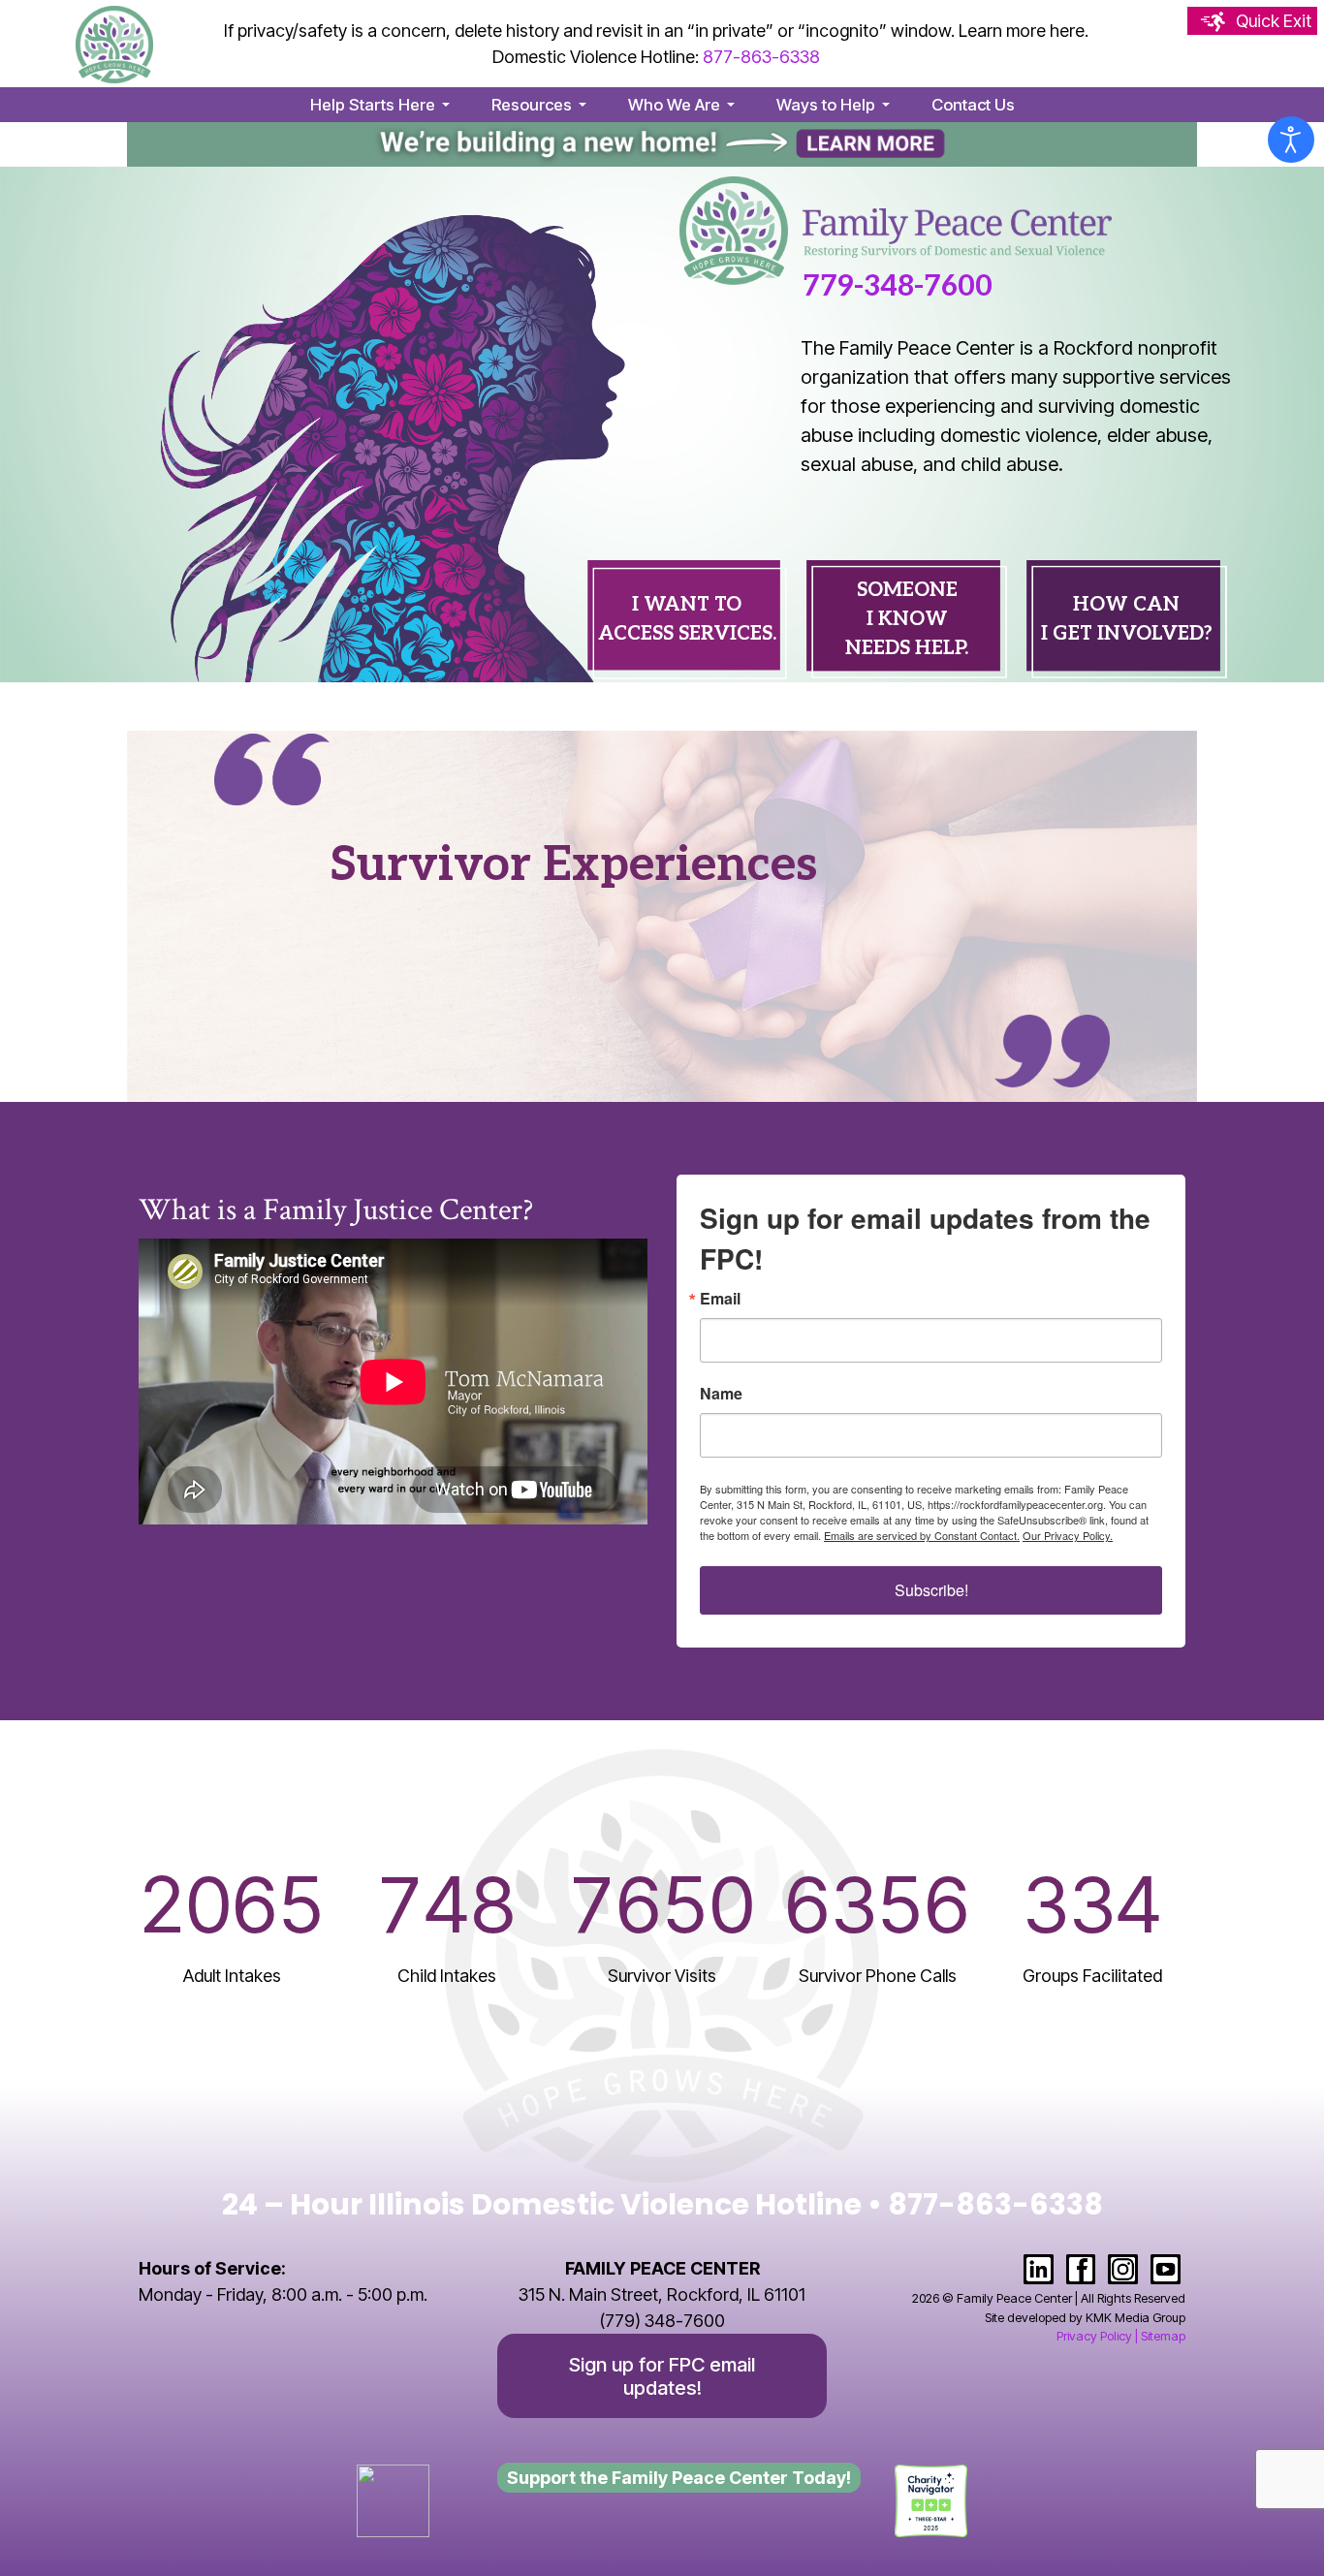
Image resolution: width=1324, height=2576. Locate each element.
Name (721, 1394)
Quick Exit (1274, 21)
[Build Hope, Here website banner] (662, 143)
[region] (662, 424)
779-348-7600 (898, 287)
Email (720, 1299)
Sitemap (1163, 2336)
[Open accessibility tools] (1291, 140)
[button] (383, 105)
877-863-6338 (761, 57)
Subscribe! (931, 1590)
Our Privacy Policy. (1068, 1535)
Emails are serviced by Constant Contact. (922, 1535)
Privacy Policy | (1097, 2336)
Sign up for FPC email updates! (662, 2375)
